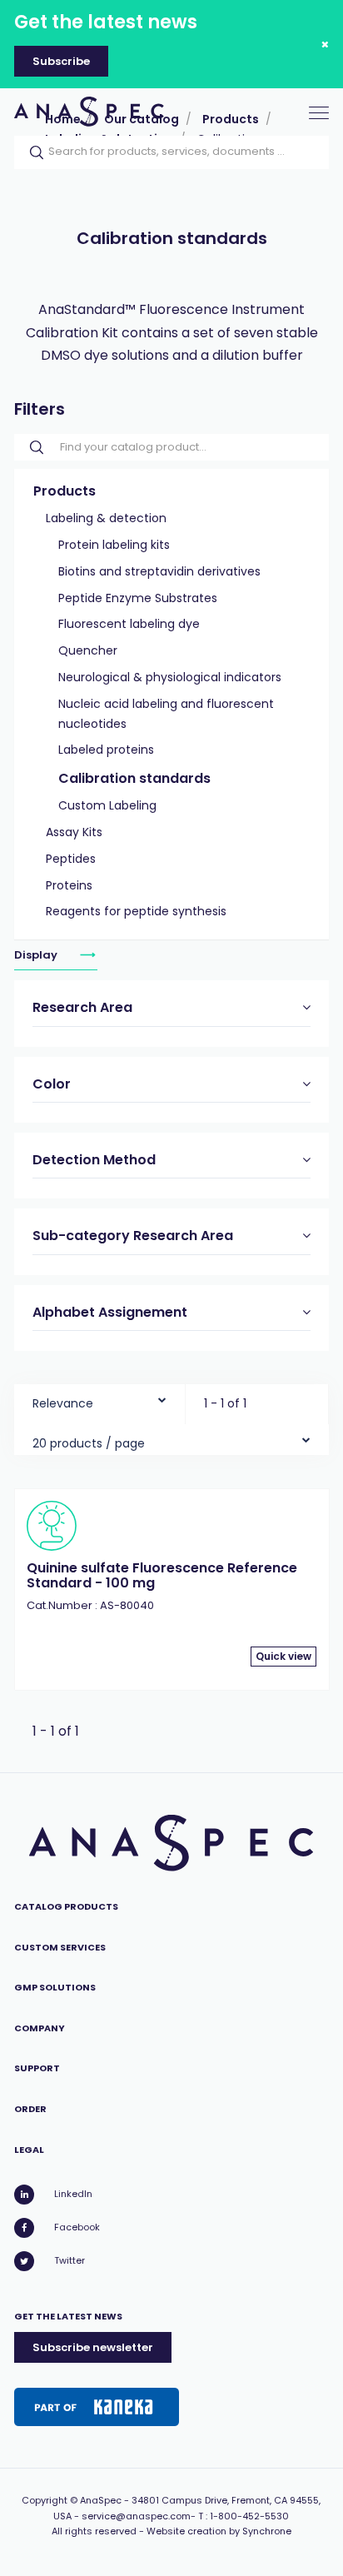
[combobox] (99, 1400)
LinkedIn (73, 2194)
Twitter (70, 2260)
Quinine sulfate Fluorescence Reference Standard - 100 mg (162, 1575)
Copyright (45, 2500)
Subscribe (61, 61)
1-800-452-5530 (249, 2516)
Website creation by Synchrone (219, 2531)
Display (37, 955)
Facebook (77, 2227)
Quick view (283, 1656)
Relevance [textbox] (63, 1403)
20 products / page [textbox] (89, 1443)
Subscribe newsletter (93, 2347)
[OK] (32, 152)
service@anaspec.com (136, 2516)
